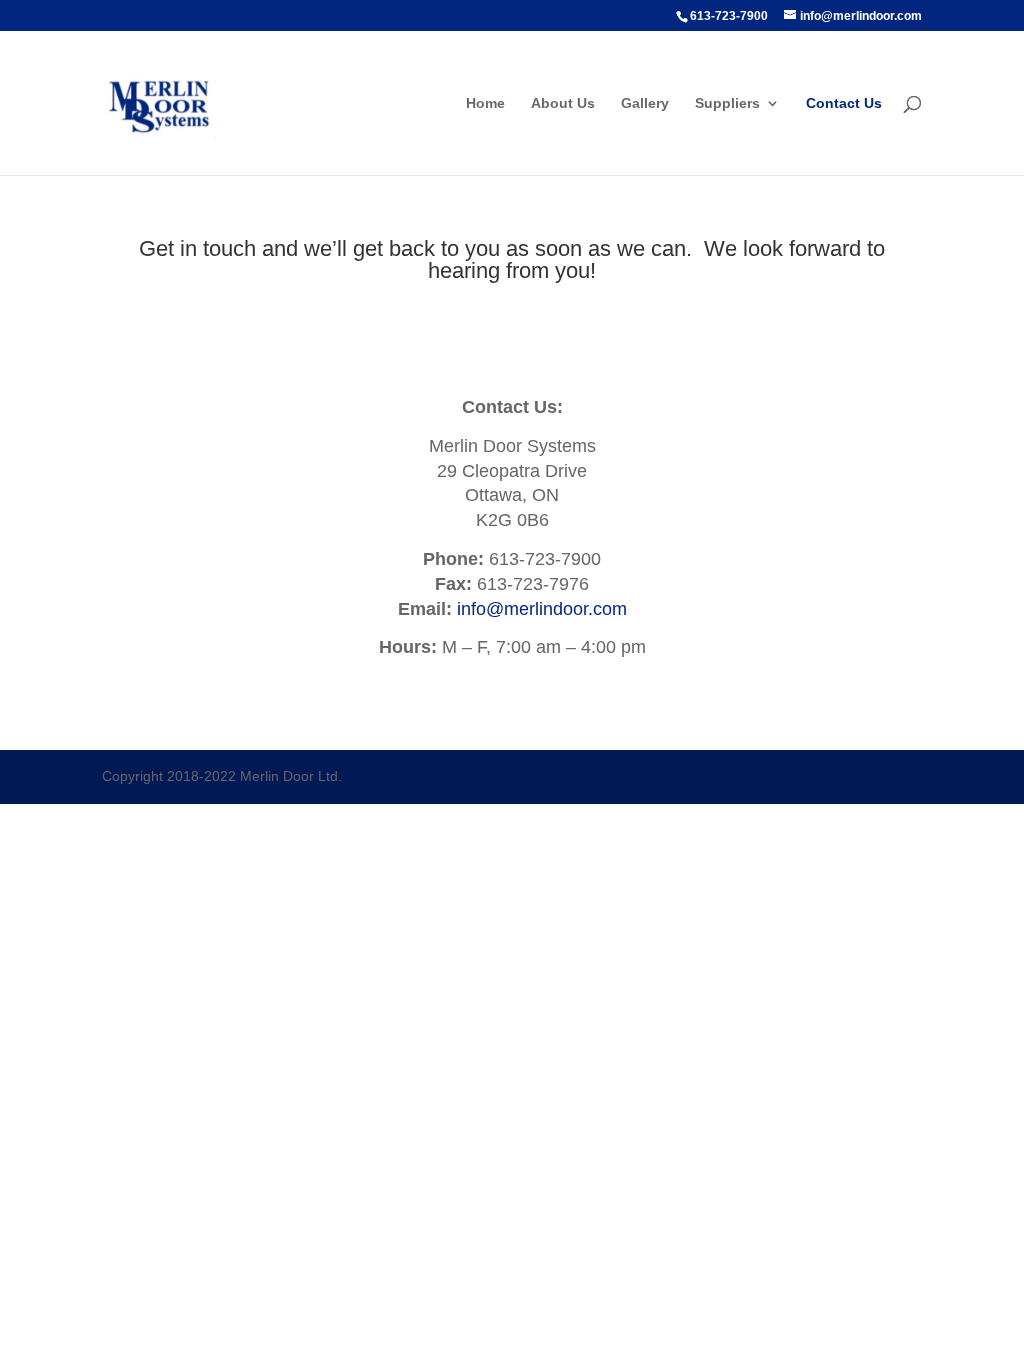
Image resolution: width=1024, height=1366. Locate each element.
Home (485, 103)
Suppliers (727, 103)
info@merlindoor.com (542, 609)
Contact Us (844, 103)
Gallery (645, 103)
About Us (563, 103)
